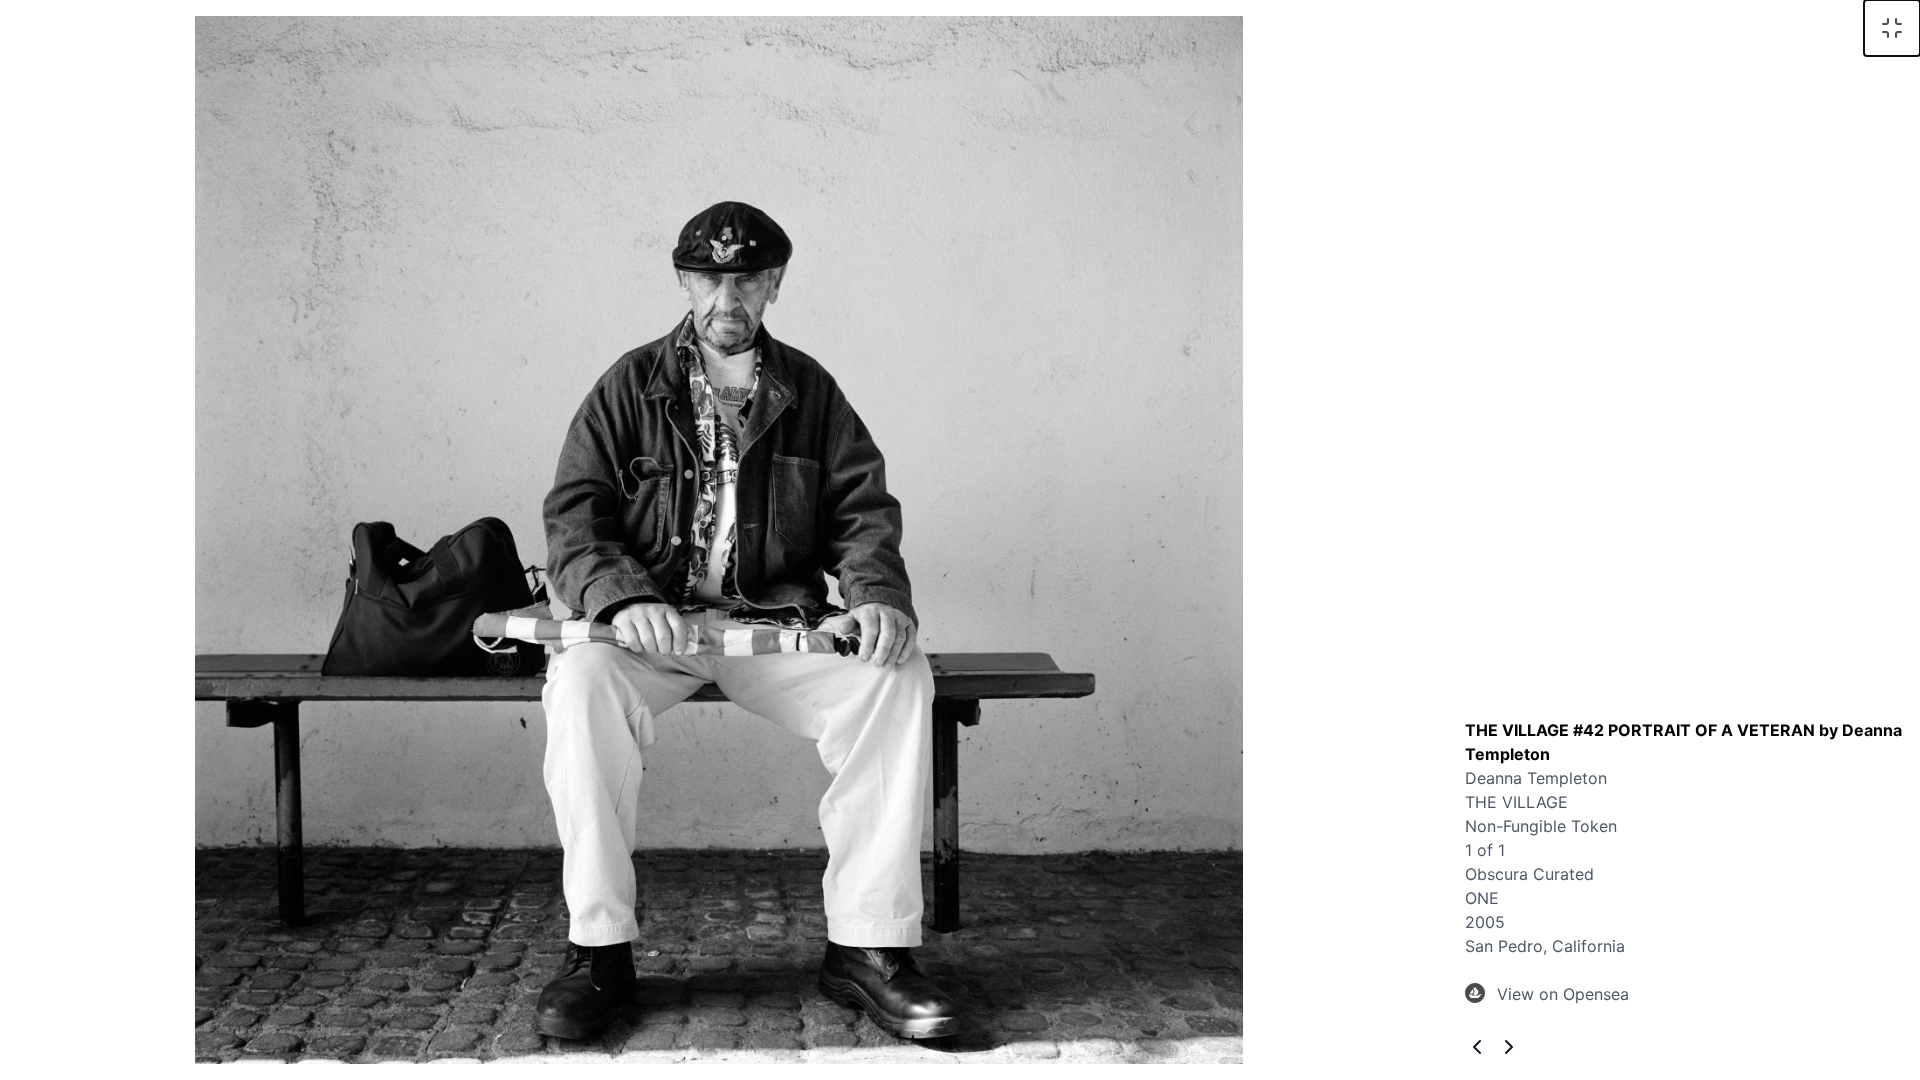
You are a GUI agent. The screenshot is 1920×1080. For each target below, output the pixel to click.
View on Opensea (1563, 994)
